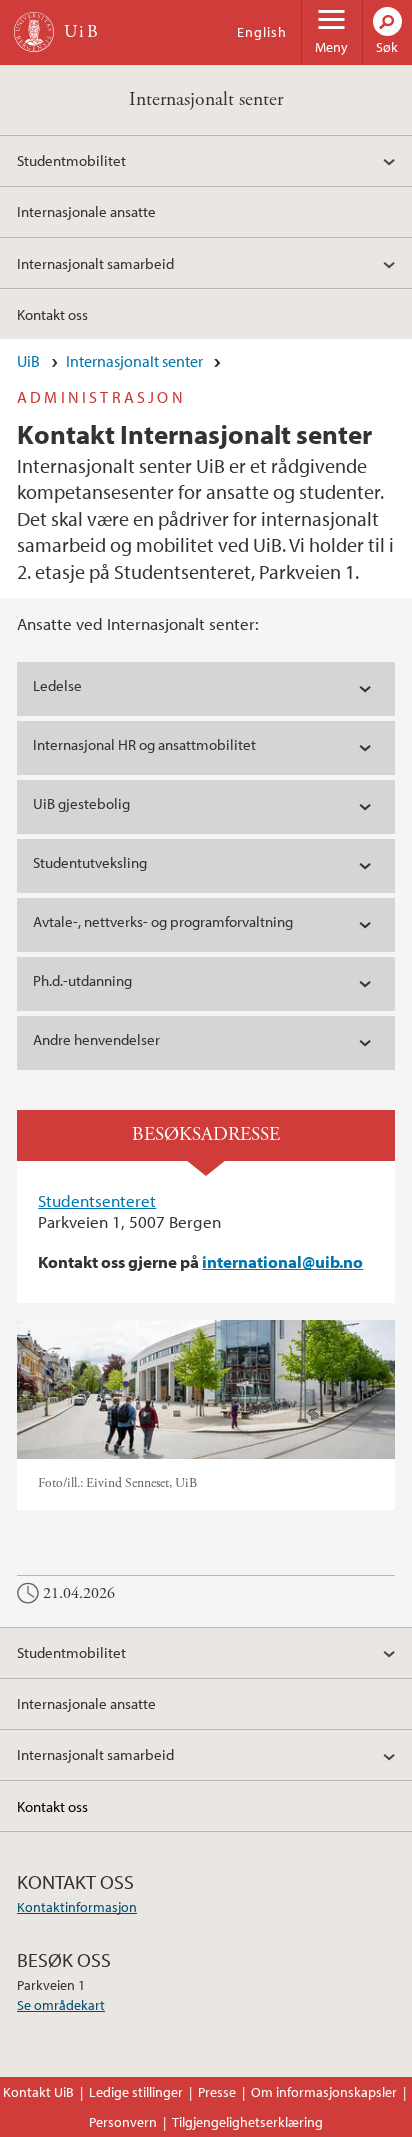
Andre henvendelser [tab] (96, 1039)
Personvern (123, 2122)
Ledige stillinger (136, 2092)
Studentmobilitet (71, 160)
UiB (28, 361)
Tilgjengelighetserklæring (247, 2122)
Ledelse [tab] (57, 685)
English (262, 32)
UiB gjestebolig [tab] (81, 803)
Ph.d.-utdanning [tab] (82, 980)
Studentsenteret (97, 1200)
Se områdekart (61, 2005)
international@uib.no (282, 1261)
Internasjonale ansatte (86, 211)
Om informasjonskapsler (324, 2092)
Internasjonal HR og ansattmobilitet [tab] (146, 744)
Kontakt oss (52, 314)
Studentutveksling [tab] (90, 862)
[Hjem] (34, 32)
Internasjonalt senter (206, 99)
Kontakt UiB (38, 2092)
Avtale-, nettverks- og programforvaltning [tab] (163, 921)
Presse (217, 2092)
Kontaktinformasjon (77, 1907)
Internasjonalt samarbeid (95, 263)
